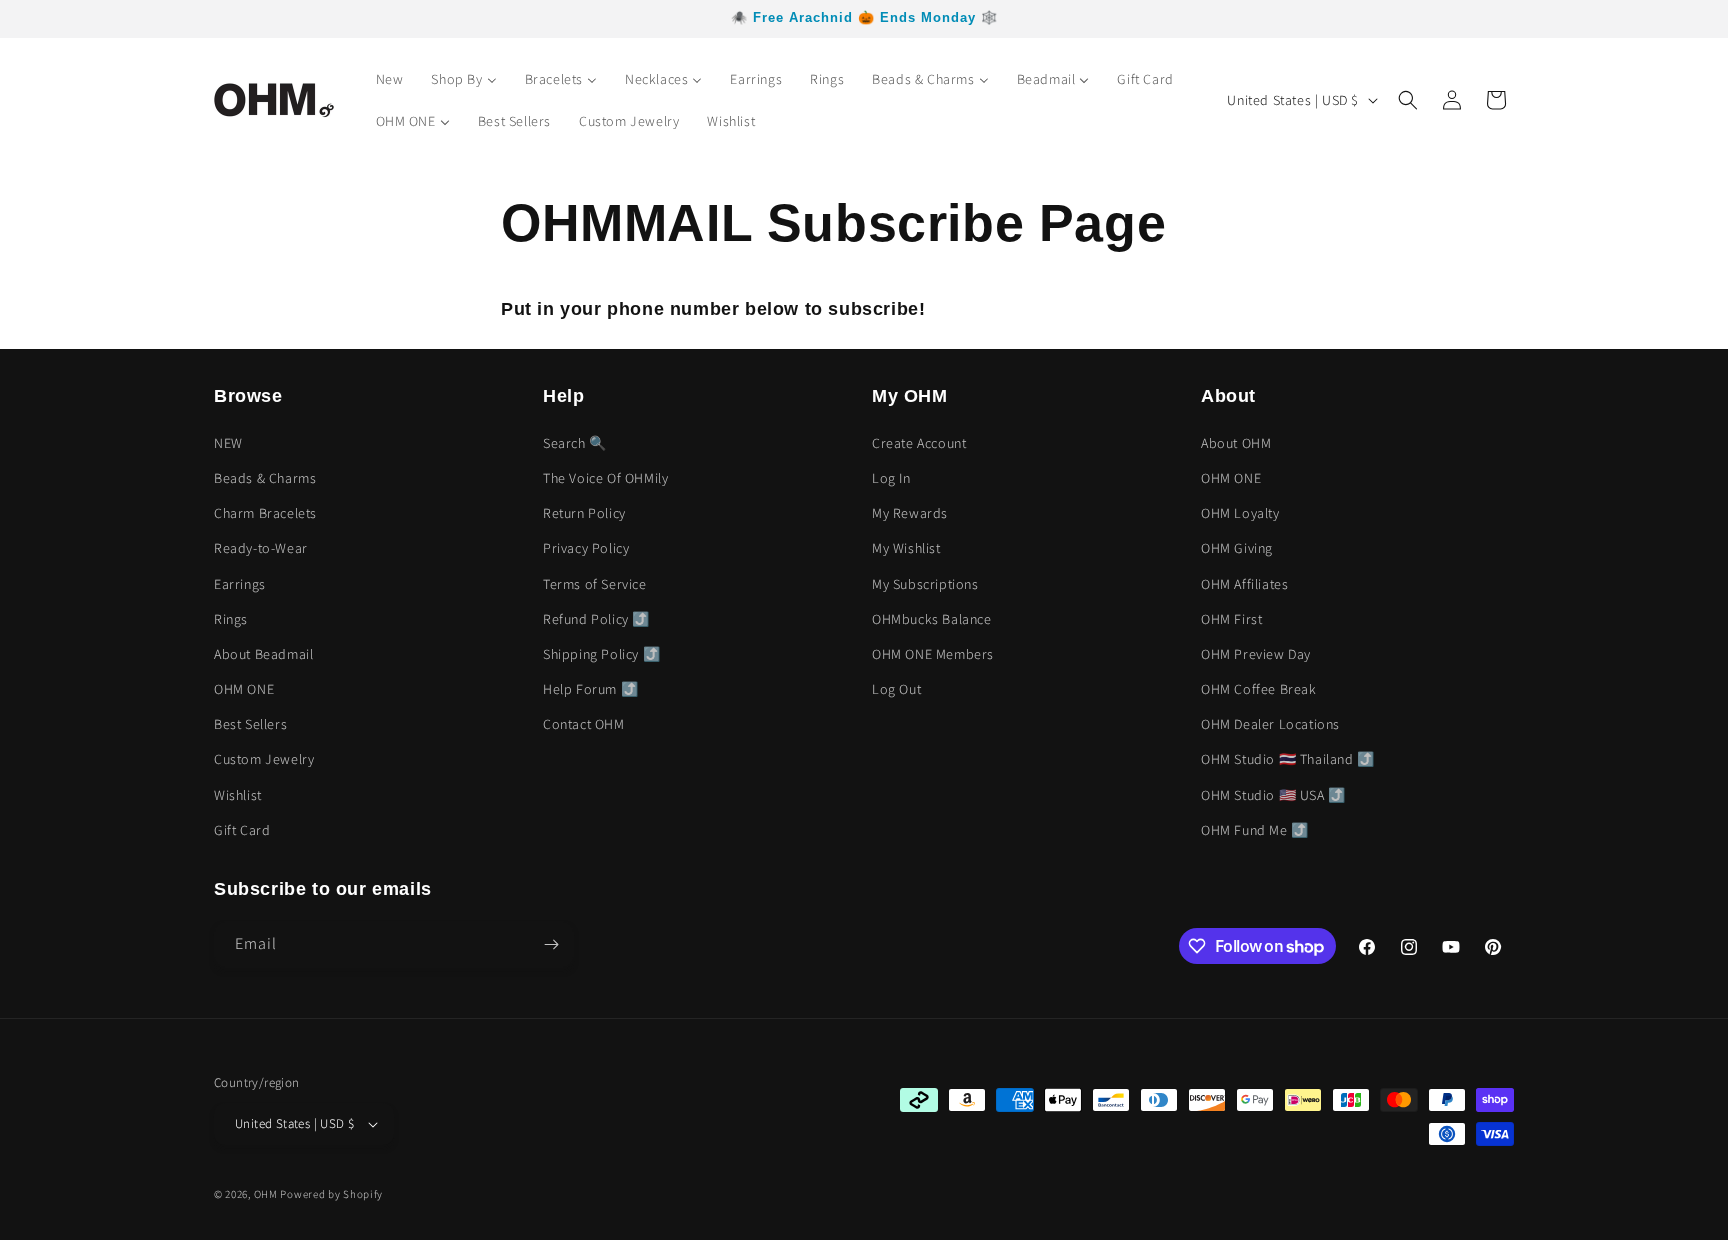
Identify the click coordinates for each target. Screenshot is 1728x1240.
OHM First (1231, 619)
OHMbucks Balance (932, 619)
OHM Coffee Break (1259, 689)
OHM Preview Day (1256, 654)
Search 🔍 (575, 443)
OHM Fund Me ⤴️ (1255, 830)
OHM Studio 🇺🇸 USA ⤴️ (1273, 795)
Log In (891, 478)
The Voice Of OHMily (605, 478)
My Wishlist (906, 548)
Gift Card (242, 830)
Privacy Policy (586, 548)
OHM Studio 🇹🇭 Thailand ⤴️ (1288, 759)
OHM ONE (244, 689)
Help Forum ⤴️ (590, 689)
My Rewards (910, 513)
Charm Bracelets (265, 513)
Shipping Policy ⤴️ (601, 654)
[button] (1408, 100)
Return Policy (584, 513)
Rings (231, 619)
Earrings (240, 584)
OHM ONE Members (933, 654)
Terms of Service (595, 584)
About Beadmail (263, 654)
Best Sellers (250, 724)
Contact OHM (584, 724)
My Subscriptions (925, 584)
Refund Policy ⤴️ (596, 619)
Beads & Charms (265, 478)
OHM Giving (1237, 548)
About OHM (1236, 443)
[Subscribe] (551, 944)
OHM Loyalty (1240, 513)
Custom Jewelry (264, 759)
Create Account (919, 443)
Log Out (896, 689)
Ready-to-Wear (261, 548)
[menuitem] (390, 79)
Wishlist (238, 795)
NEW (228, 443)
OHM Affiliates (1244, 584)
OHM (266, 1194)
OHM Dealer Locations (1270, 724)
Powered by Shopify (331, 1194)
